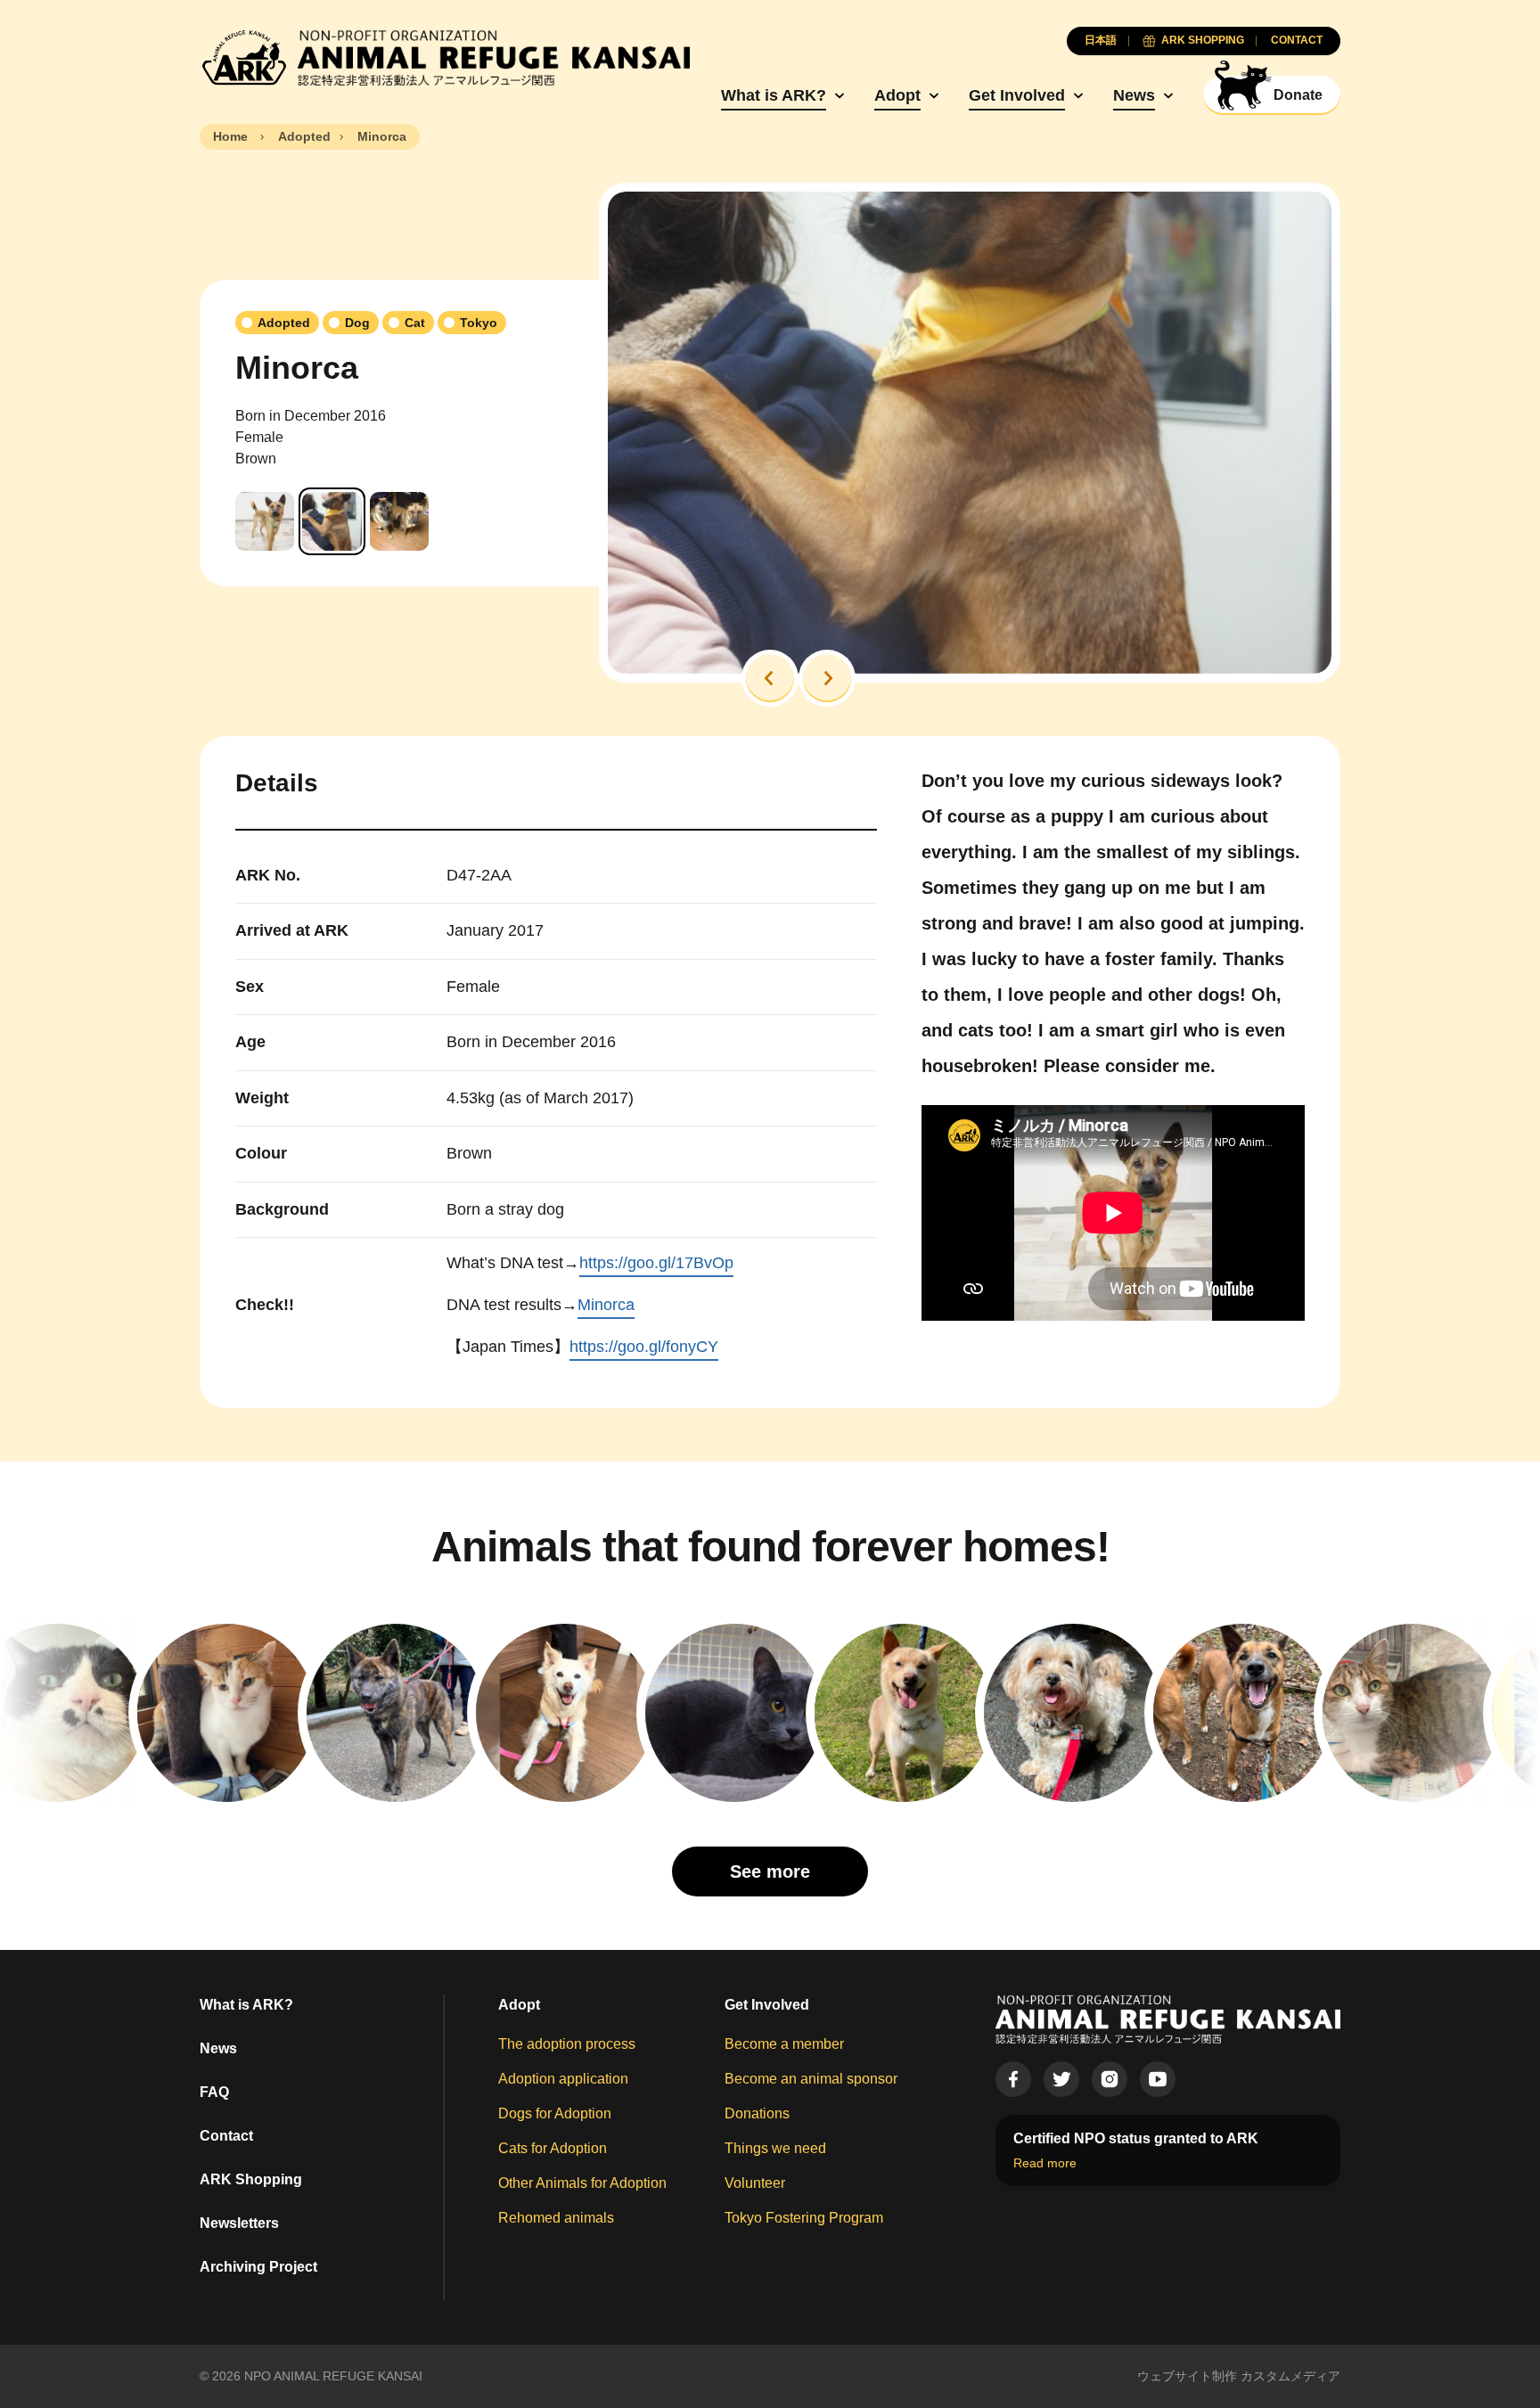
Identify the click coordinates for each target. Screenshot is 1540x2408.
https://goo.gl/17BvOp (656, 1263)
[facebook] (1013, 2079)
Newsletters (239, 2223)
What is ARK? (774, 95)
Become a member (784, 2044)
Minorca (606, 1305)
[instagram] (1110, 2079)
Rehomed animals (556, 2218)
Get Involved (1017, 95)
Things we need (775, 2148)
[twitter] (1061, 2079)
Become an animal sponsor (811, 2079)
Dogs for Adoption (555, 2113)
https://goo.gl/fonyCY (644, 1347)
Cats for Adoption (553, 2148)
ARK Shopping (251, 2179)
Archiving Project (258, 2267)
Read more (1045, 2163)
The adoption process (567, 2044)
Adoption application (563, 2079)
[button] (770, 678)
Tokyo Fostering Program (804, 2218)
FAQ (214, 2092)
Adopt (897, 95)
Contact (226, 2136)
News (1134, 95)
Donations (757, 2113)
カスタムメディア (1290, 2376)
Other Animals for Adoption (582, 2183)
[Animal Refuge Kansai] (445, 58)
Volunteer (755, 2183)
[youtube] (1158, 2079)
